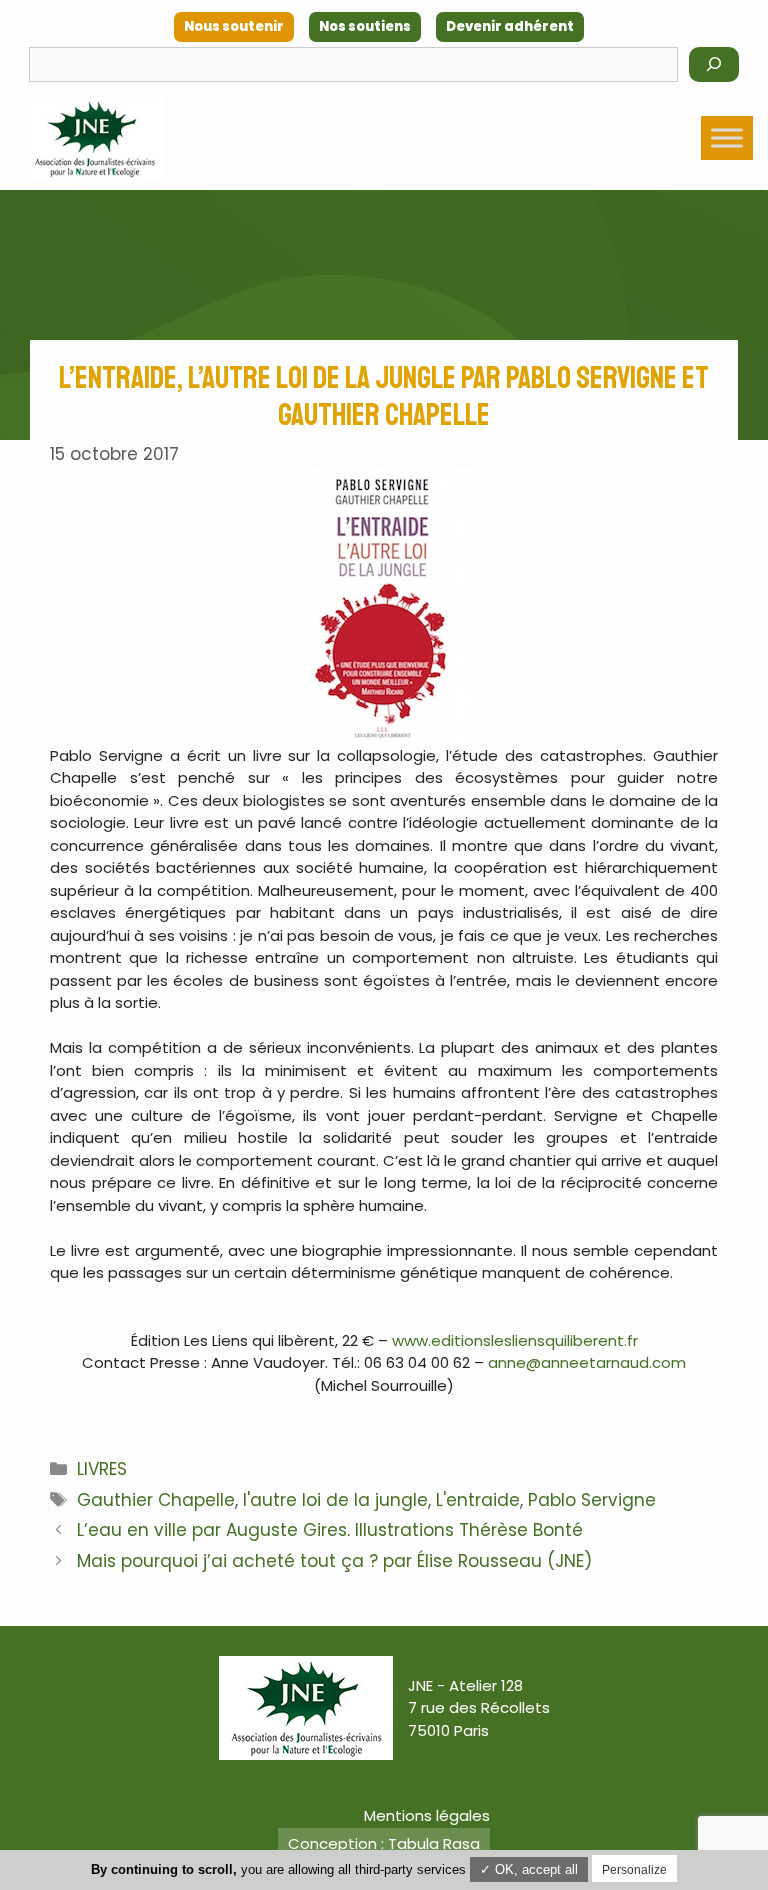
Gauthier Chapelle (156, 1500)
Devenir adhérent (510, 26)
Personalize (634, 1870)
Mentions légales (427, 1815)
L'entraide (478, 1500)
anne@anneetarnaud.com (587, 1362)
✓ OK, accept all (529, 1869)
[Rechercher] (714, 64)
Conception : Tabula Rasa (384, 1843)
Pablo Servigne (592, 1500)
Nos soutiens (365, 26)
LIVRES (102, 1469)
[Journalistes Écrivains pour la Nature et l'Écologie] (94, 138)
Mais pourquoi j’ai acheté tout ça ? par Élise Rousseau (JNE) (334, 1561)
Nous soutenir (234, 26)
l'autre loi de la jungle (335, 1500)
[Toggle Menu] (727, 137)
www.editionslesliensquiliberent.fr (515, 1340)
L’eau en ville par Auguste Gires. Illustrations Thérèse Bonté (330, 1530)
